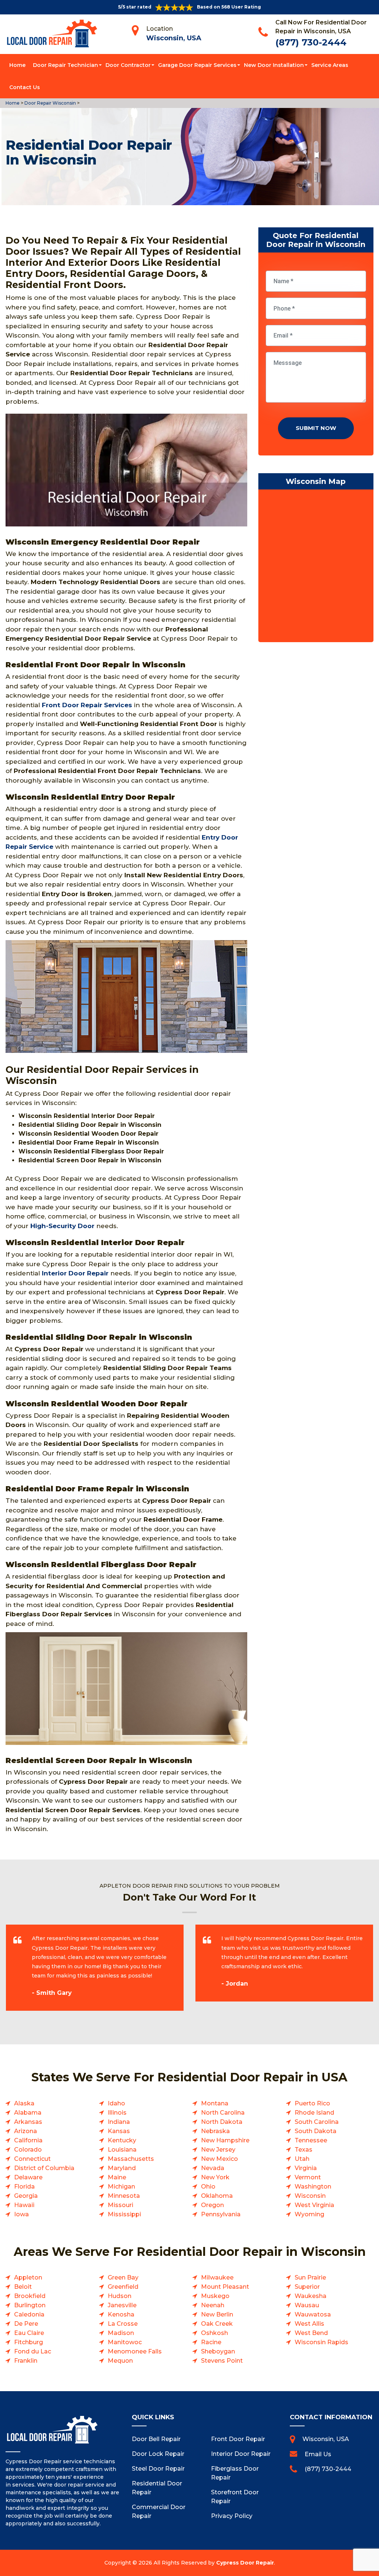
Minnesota (124, 2196)
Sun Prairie (310, 2277)
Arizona (26, 2131)
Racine (211, 2342)
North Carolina (223, 2113)
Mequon (120, 2361)
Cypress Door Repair (245, 2563)
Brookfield (30, 2296)
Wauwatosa (313, 2314)
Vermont (308, 2177)
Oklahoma (217, 2196)
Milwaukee (217, 2277)
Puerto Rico (312, 2103)
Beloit (23, 2287)
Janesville (122, 2305)
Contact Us (25, 87)
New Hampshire (225, 2140)
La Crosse (123, 2324)
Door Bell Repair (156, 2439)
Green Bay (123, 2277)
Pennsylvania (221, 2214)
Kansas (119, 2131)
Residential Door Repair (157, 2488)
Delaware (28, 2177)
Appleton (28, 2277)
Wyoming (309, 2214)
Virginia (306, 2168)
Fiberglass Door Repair (235, 2473)
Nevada (213, 2168)
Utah (302, 2159)
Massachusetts (131, 2159)
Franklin (26, 2361)
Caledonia (29, 2314)
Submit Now (316, 428)
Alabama (28, 2113)
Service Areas (330, 65)
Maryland (122, 2168)
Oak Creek (217, 2324)
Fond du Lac (33, 2351)
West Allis (309, 2324)
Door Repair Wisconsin (50, 103)
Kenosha (121, 2314)
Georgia (26, 2196)
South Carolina (317, 2122)
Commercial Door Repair (159, 2511)
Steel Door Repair (158, 2469)
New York (215, 2177)
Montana (215, 2103)
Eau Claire (29, 2333)
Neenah (213, 2305)
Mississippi (124, 2214)
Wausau (307, 2305)
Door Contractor (128, 65)
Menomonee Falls (135, 2351)
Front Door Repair (238, 2439)
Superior (307, 2287)
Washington (313, 2187)
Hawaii (24, 2205)
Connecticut (32, 2159)
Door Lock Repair (158, 2454)
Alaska (24, 2103)
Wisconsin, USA (174, 38)
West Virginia (314, 2205)
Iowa (21, 2214)
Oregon (212, 2205)
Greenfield (123, 2287)
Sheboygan (218, 2351)
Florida (24, 2187)
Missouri (120, 2205)
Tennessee (311, 2140)
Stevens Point (222, 2361)
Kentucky (122, 2140)
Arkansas (28, 2122)
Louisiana (122, 2150)
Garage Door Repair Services (197, 65)
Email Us (318, 2454)
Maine (117, 2177)
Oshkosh (214, 2333)
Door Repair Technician (66, 65)
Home (17, 65)
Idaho (116, 2103)
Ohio (208, 2187)
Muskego (215, 2296)
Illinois (117, 2113)
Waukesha (311, 2296)
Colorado (28, 2150)
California (28, 2140)
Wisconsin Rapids (321, 2342)
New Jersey (218, 2150)
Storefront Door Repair (235, 2497)
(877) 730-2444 (311, 42)
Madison (121, 2333)
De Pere (26, 2324)
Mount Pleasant (225, 2287)
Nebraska (215, 2131)
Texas (303, 2150)
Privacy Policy (232, 2516)
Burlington (30, 2305)
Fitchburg (28, 2342)
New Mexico (219, 2159)
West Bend (311, 2333)
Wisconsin (310, 2196)
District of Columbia (44, 2168)
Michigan (121, 2187)
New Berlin (217, 2314)
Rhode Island (314, 2113)
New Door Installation (274, 65)
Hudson (120, 2296)
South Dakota (316, 2131)
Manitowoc (125, 2342)
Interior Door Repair (241, 2454)
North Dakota (222, 2122)
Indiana (119, 2122)
